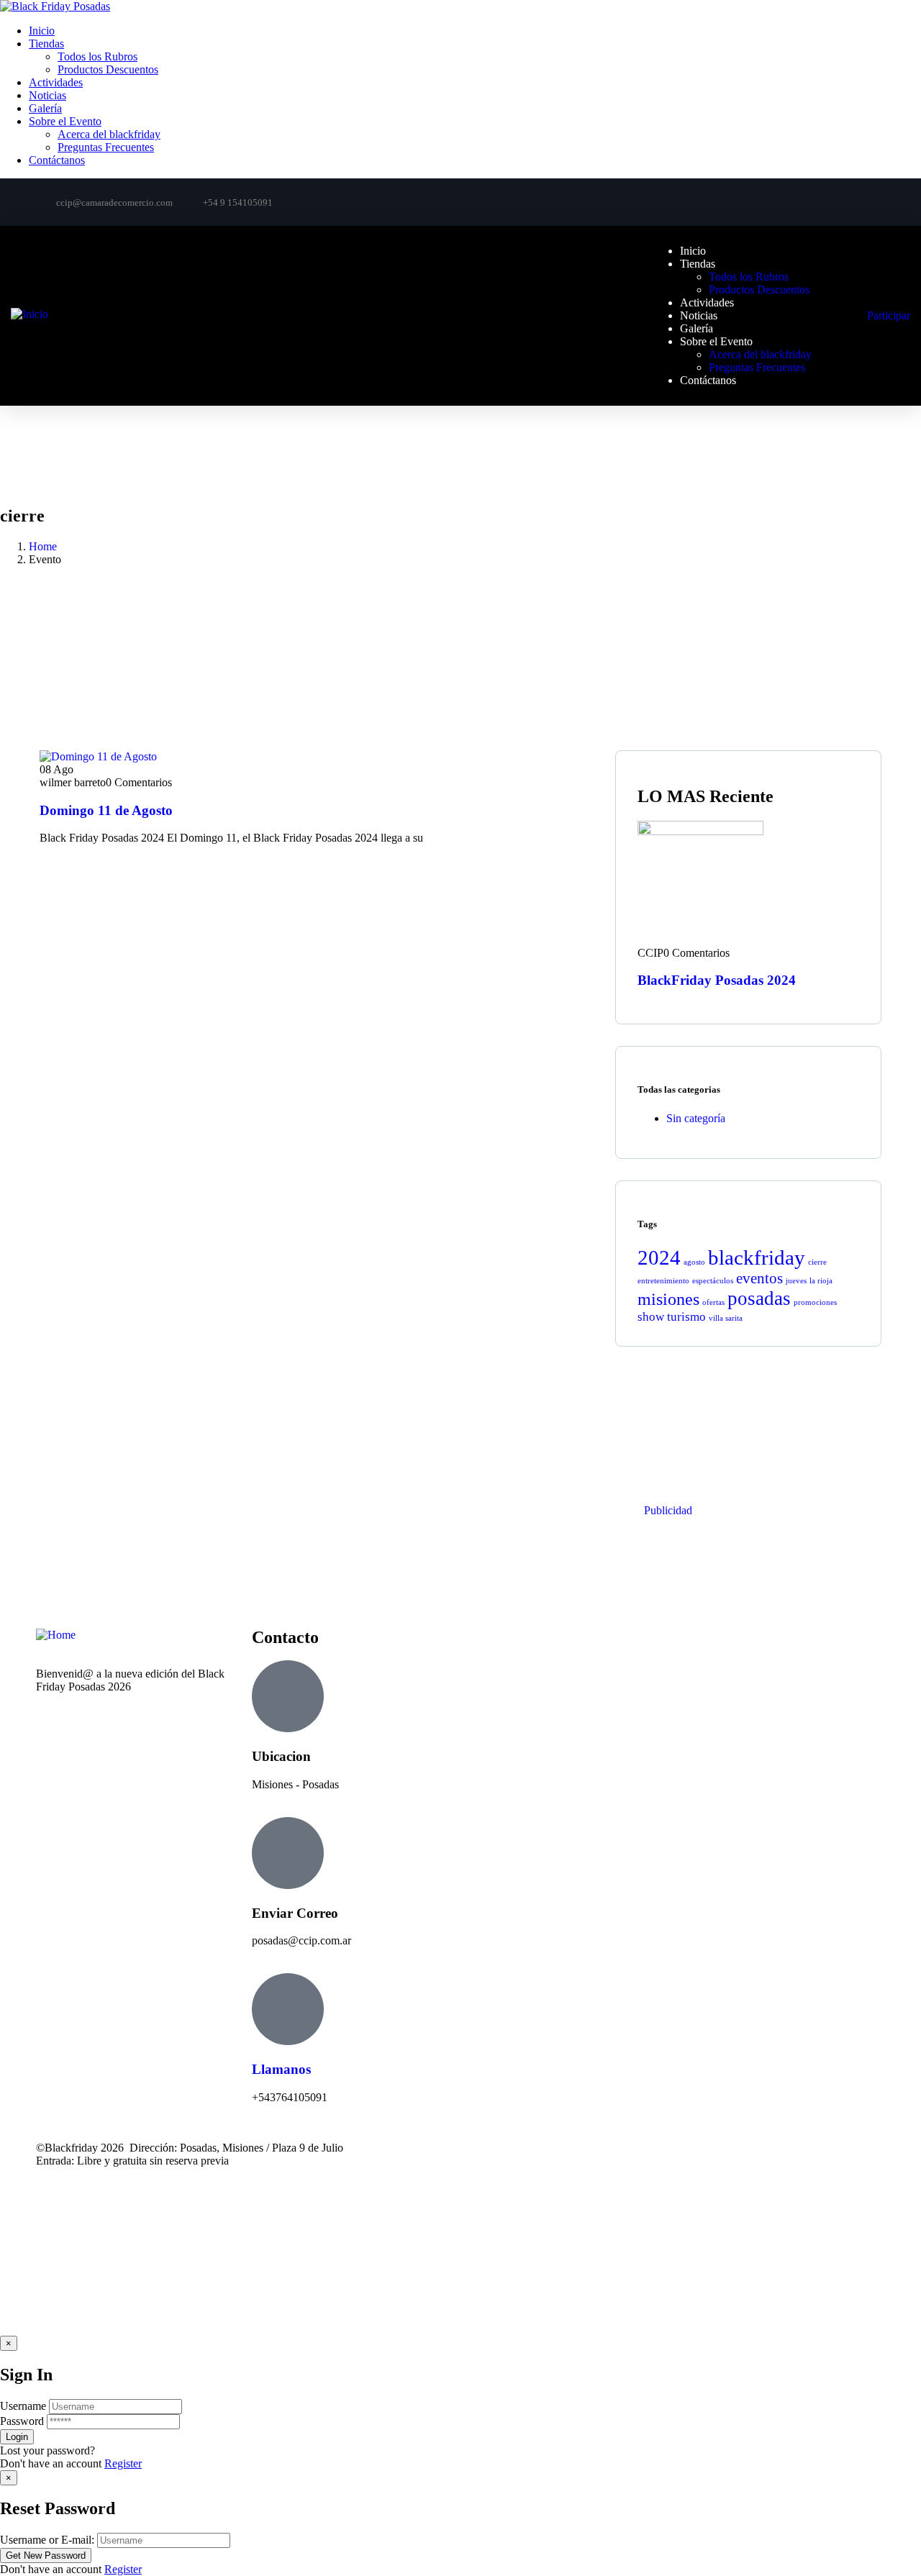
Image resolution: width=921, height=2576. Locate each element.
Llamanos (281, 2069)
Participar (889, 315)
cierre (817, 1262)
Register (123, 2463)
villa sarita (726, 1318)
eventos (759, 1278)
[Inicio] (30, 314)
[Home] (56, 1635)
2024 (659, 1257)
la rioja (821, 1281)
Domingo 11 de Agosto (106, 810)
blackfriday (757, 1257)
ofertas (713, 1302)
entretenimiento (663, 1281)
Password (22, 2421)
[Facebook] (810, 201)
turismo (686, 1317)
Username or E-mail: (47, 2540)
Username (23, 2406)
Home (43, 546)
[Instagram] (863, 201)
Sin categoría (696, 1118)
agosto (694, 1262)
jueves (796, 1281)
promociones (815, 1302)
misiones (668, 1299)
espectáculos (713, 1281)
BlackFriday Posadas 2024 (717, 980)
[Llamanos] (288, 2009)
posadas (759, 1298)
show (651, 1317)
